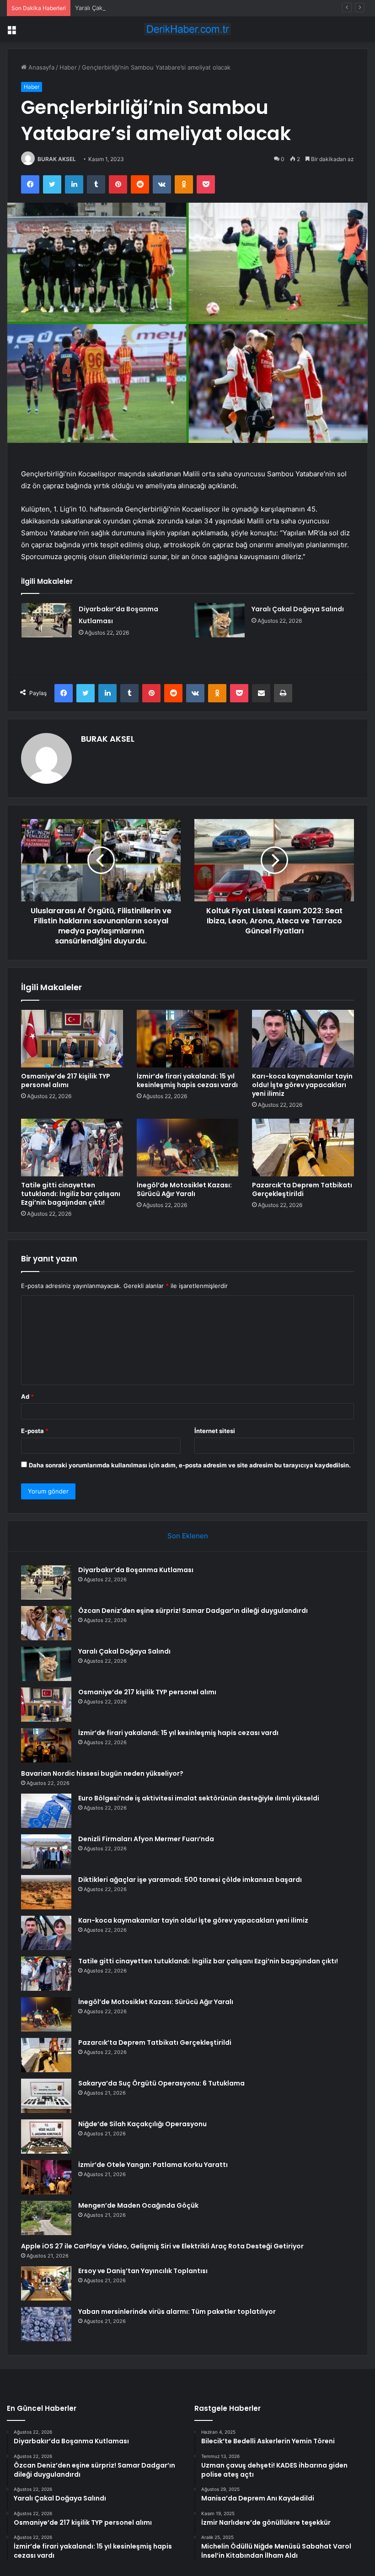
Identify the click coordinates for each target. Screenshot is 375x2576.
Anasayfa (40, 67)
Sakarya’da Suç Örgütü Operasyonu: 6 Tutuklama (161, 2083)
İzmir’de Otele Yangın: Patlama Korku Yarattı (153, 2165)
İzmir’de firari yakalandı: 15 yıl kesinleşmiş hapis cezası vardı (187, 1081)
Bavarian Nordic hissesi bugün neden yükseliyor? (102, 1773)
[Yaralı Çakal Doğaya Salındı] (220, 620)
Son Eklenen (188, 1536)
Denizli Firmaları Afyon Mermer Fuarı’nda (146, 1839)
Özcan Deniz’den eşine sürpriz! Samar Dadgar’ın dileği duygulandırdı (193, 1611)
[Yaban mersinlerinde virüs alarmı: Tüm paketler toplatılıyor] (46, 2324)
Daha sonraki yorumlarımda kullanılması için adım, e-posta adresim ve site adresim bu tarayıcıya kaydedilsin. (190, 1465)
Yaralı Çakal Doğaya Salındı (112, 8)
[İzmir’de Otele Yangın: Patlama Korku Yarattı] (46, 2177)
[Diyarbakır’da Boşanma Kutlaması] (47, 620)
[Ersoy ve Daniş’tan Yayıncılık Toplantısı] (46, 2283)
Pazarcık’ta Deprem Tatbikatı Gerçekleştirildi (302, 1189)
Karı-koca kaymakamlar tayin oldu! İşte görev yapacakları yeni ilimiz (302, 1085)
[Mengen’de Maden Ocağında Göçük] (46, 2218)
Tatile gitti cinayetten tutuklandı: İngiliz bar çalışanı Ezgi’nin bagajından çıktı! (71, 1194)
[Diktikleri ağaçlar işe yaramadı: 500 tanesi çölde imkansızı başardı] (46, 1892)
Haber (68, 67)
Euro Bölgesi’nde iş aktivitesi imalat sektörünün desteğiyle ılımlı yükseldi (199, 1798)
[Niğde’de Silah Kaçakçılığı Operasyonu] (46, 2137)
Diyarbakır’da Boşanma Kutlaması (136, 1570)
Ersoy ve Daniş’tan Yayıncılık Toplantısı (143, 2271)
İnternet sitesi (215, 1431)
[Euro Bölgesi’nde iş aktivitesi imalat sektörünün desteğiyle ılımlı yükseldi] (46, 1811)
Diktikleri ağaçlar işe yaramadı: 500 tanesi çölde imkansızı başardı (190, 1880)
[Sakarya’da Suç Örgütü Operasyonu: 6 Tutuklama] (46, 2096)
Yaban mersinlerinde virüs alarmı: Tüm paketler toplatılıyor (177, 2312)
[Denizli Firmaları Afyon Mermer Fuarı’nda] (46, 1851)
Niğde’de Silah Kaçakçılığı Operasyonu (142, 2124)
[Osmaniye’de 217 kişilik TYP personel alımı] (72, 1039)
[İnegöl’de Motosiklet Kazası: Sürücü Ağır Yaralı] (188, 1148)
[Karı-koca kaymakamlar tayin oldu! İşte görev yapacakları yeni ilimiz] (303, 1039)
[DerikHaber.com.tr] (187, 29)
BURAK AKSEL (57, 159)
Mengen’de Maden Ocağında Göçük (138, 2205)
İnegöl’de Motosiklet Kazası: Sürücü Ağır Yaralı (184, 1189)
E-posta (35, 1431)
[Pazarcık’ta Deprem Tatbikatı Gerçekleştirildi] (303, 1148)
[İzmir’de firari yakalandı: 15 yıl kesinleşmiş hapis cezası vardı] (188, 1039)
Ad (27, 1396)
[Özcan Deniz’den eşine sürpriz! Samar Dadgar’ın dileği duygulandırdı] (46, 1623)
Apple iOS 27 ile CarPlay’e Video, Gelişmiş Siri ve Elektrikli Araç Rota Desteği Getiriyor (162, 2246)
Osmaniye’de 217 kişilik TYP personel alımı (66, 1081)
